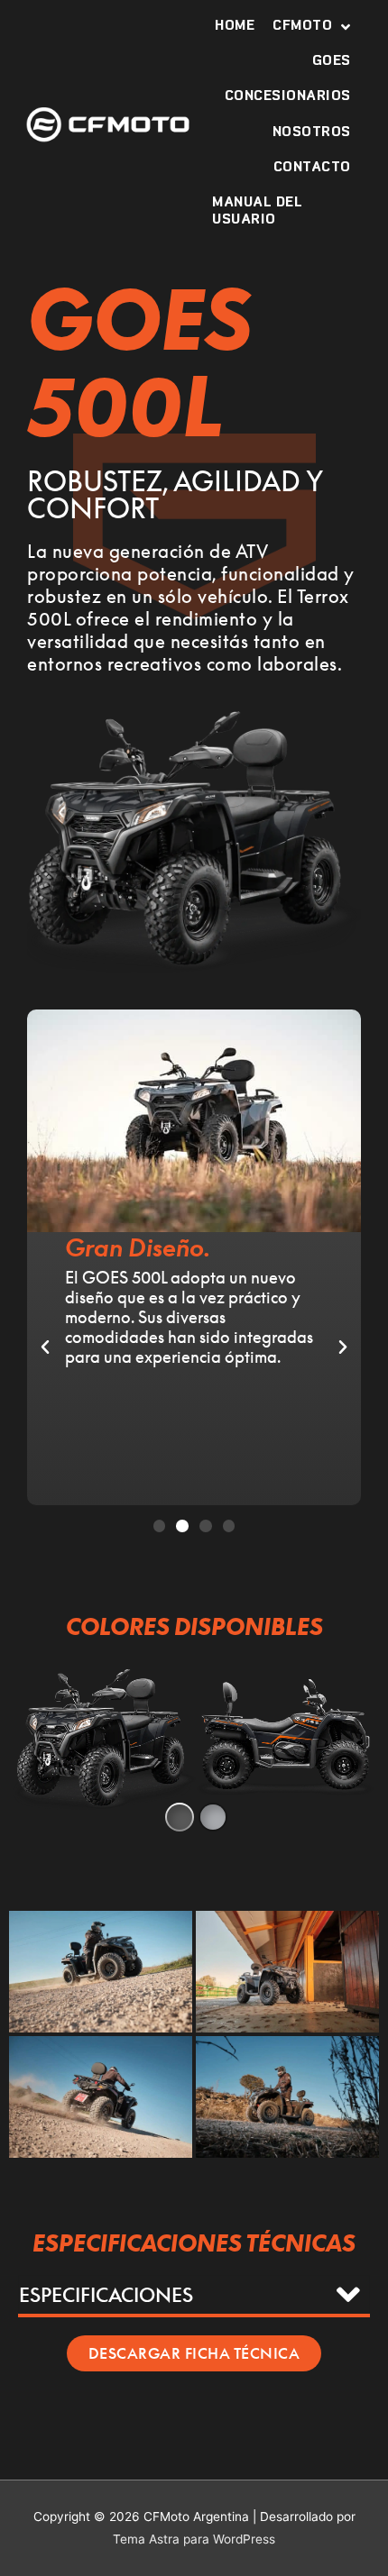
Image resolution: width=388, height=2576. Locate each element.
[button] (160, 1526)
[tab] (194, 2294)
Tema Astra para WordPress (194, 2539)
